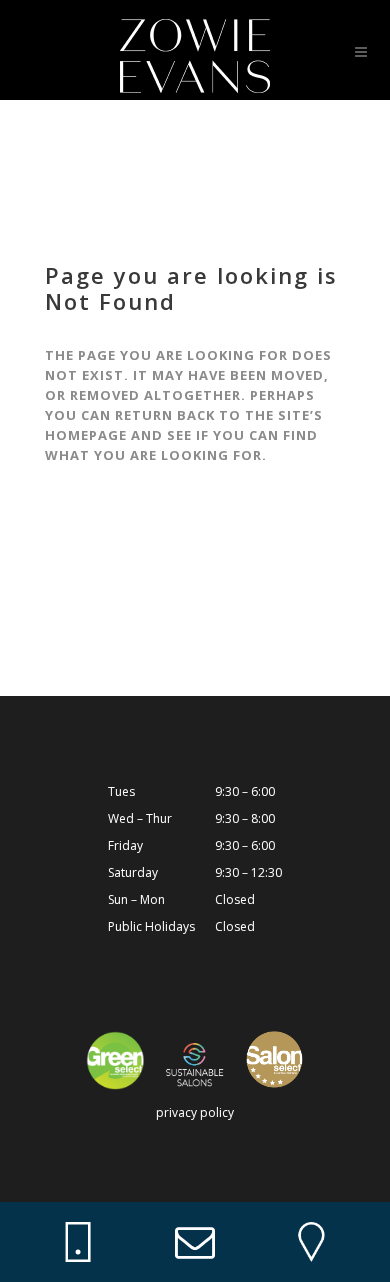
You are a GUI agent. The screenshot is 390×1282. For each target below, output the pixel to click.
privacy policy (195, 1112)
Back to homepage (146, 555)
